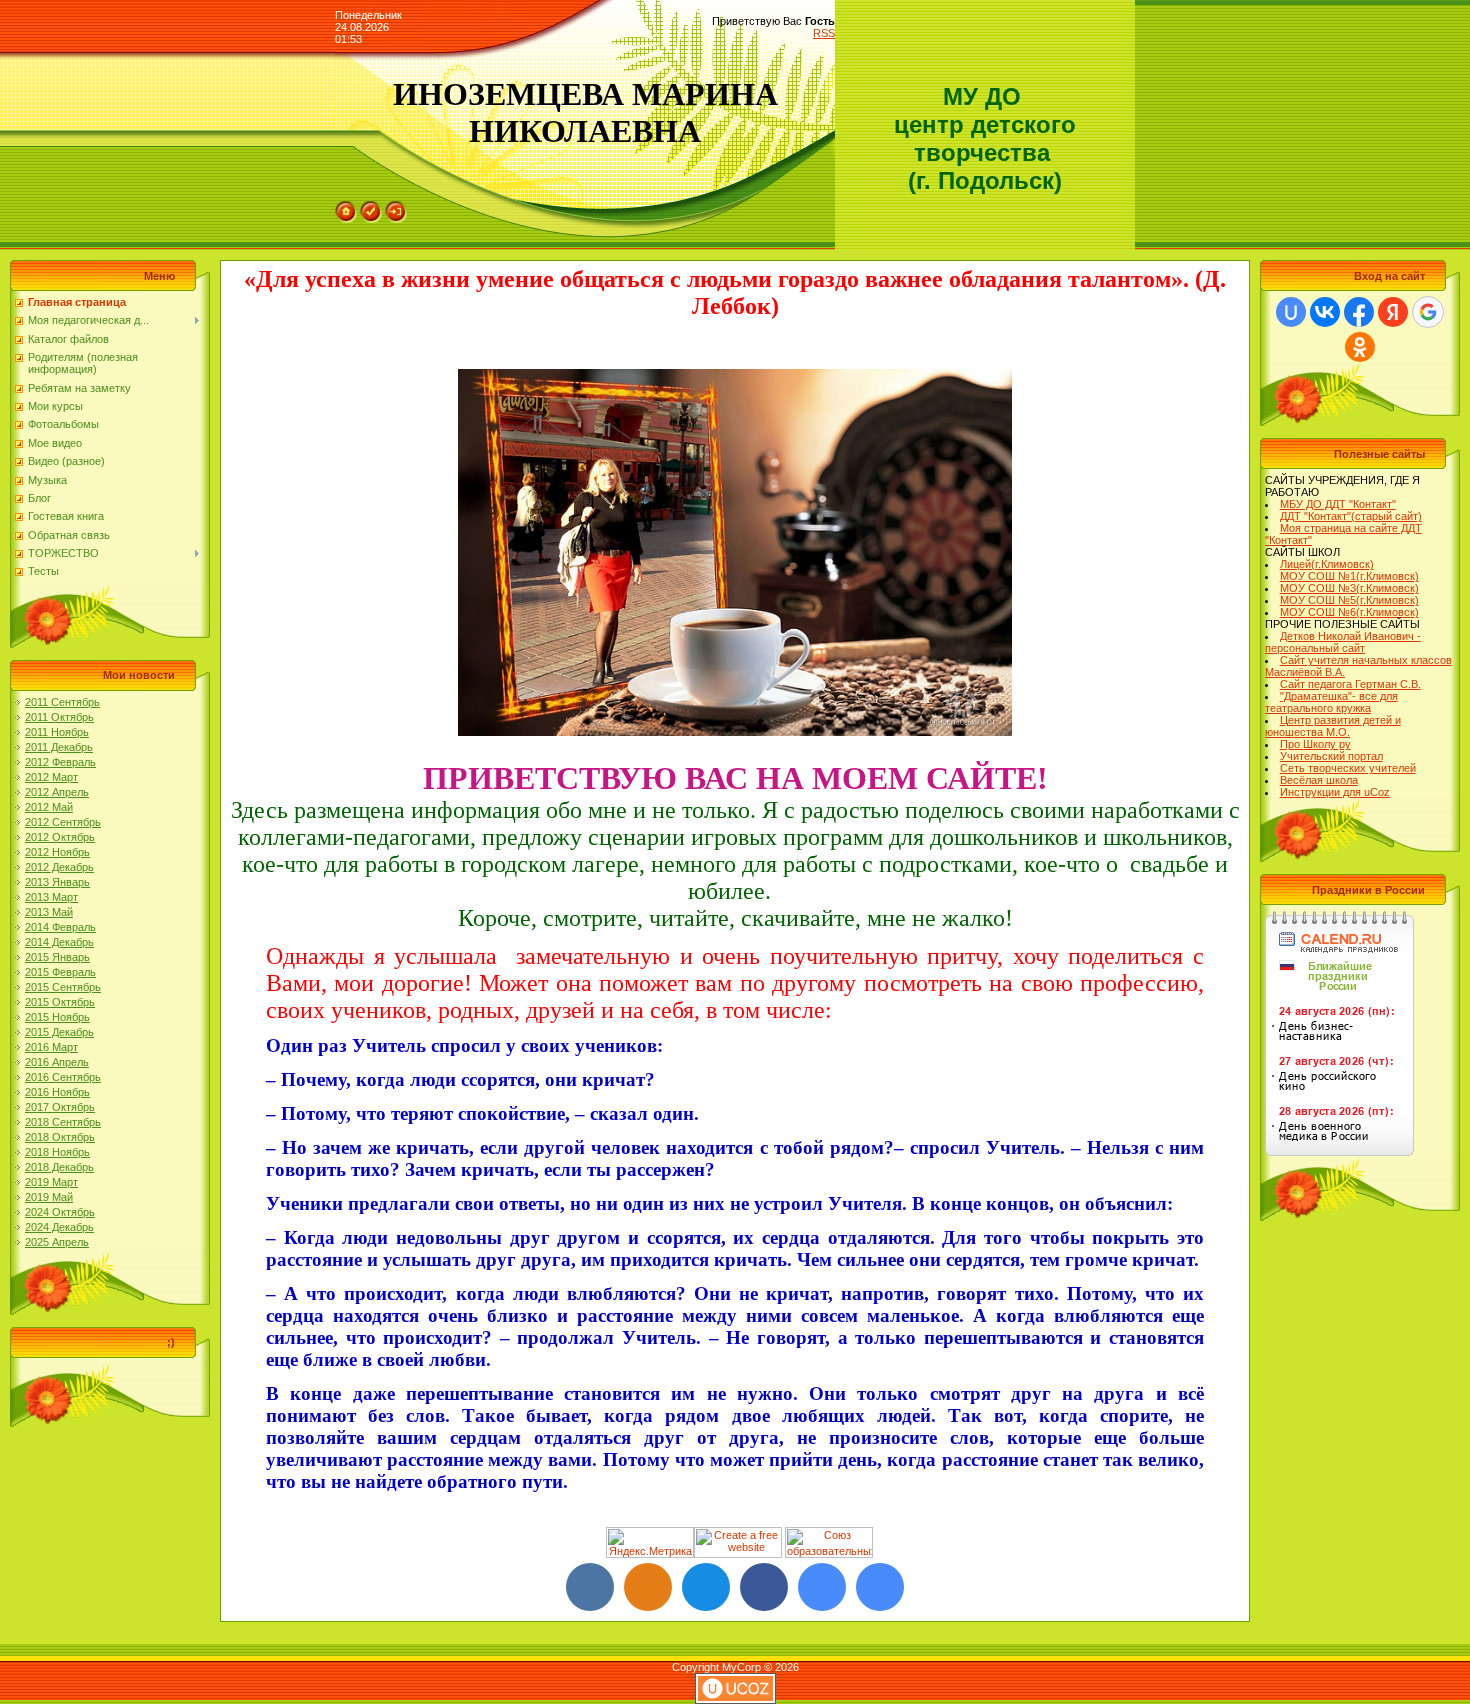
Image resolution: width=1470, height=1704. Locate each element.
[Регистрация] (371, 207)
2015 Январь (57, 957)
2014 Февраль (60, 927)
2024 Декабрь (59, 1227)
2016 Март (51, 1047)
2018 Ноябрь (57, 1152)
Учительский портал (1331, 756)
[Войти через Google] (1428, 312)
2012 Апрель (57, 792)
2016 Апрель (57, 1062)
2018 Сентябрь (63, 1122)
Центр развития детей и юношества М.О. (1333, 726)
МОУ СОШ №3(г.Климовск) (1349, 588)
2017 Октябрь (60, 1107)
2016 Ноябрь (57, 1092)
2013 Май (49, 912)
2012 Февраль (60, 762)
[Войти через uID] (1291, 312)
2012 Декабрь (59, 867)
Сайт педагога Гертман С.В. (1350, 684)
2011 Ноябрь (57, 732)
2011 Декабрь (59, 747)
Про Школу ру (1315, 744)
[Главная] (346, 207)
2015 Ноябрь (57, 1017)
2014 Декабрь (59, 942)
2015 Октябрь (60, 1002)
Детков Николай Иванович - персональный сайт (1343, 642)
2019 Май (49, 1197)
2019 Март (51, 1182)
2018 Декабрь (59, 1167)
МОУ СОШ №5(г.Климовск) (1349, 600)
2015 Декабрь (59, 1032)
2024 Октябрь (60, 1212)
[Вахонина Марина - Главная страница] (880, 1587)
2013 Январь (57, 882)
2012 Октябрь (60, 837)
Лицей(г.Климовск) (1327, 564)
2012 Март (51, 777)
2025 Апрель (57, 1242)
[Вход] (396, 207)
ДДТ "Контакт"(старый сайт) (1351, 516)
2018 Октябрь (60, 1137)
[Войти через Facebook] (1359, 312)
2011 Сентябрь (62, 702)
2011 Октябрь (59, 717)
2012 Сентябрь (63, 822)
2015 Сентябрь (63, 987)
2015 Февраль (60, 972)
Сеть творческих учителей (1348, 768)
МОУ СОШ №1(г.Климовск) (1349, 576)
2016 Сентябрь (63, 1077)
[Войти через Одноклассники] (1360, 347)
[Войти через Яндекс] (1393, 312)
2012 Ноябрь (57, 852)
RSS (824, 33)
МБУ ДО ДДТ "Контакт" (1338, 504)
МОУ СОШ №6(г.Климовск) (1349, 612)
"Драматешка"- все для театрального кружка (1331, 702)
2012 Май (49, 807)
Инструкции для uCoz (1335, 792)
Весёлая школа (1319, 780)
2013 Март (51, 897)
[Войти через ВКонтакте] (1325, 312)
